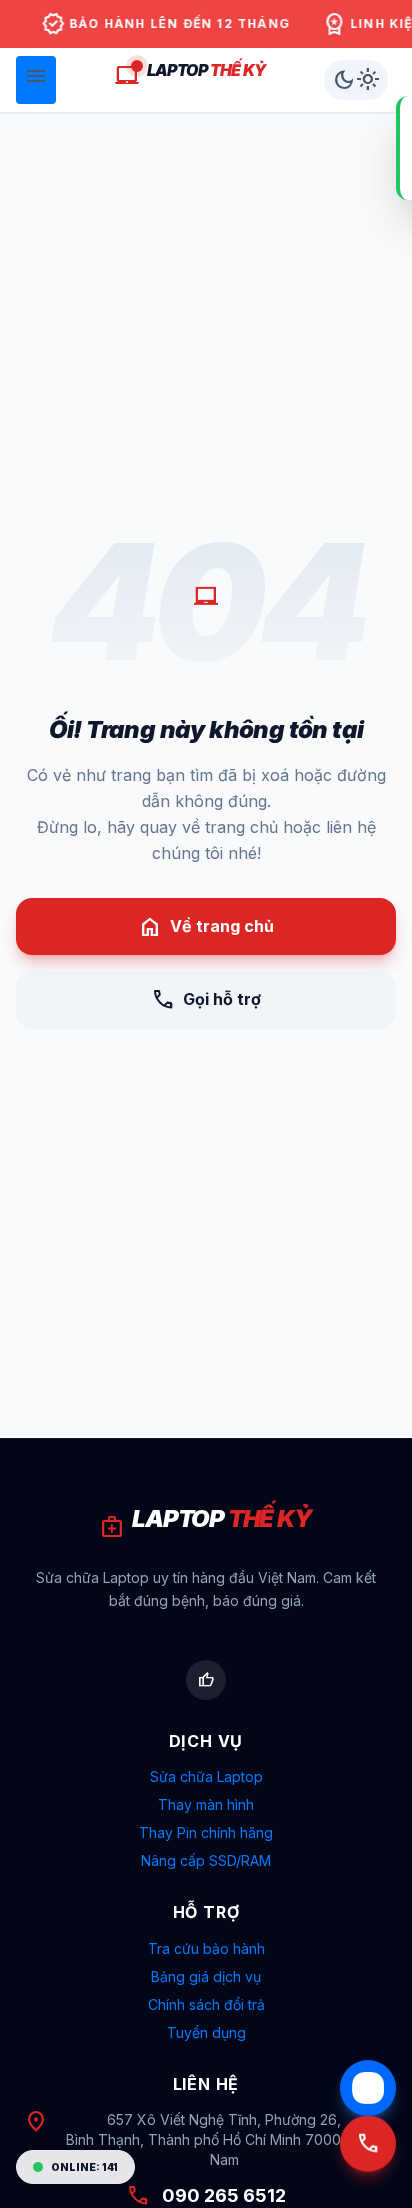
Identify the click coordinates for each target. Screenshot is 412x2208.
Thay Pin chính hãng (206, 1832)
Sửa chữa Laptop (206, 1776)
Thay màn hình (206, 1804)
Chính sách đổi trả (206, 2004)
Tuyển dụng (206, 2032)
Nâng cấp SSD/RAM (206, 1860)
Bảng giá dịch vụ (206, 1976)
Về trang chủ (206, 927)
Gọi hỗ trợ (206, 1000)
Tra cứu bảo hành (206, 1948)
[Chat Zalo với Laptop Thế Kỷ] (368, 2088)
